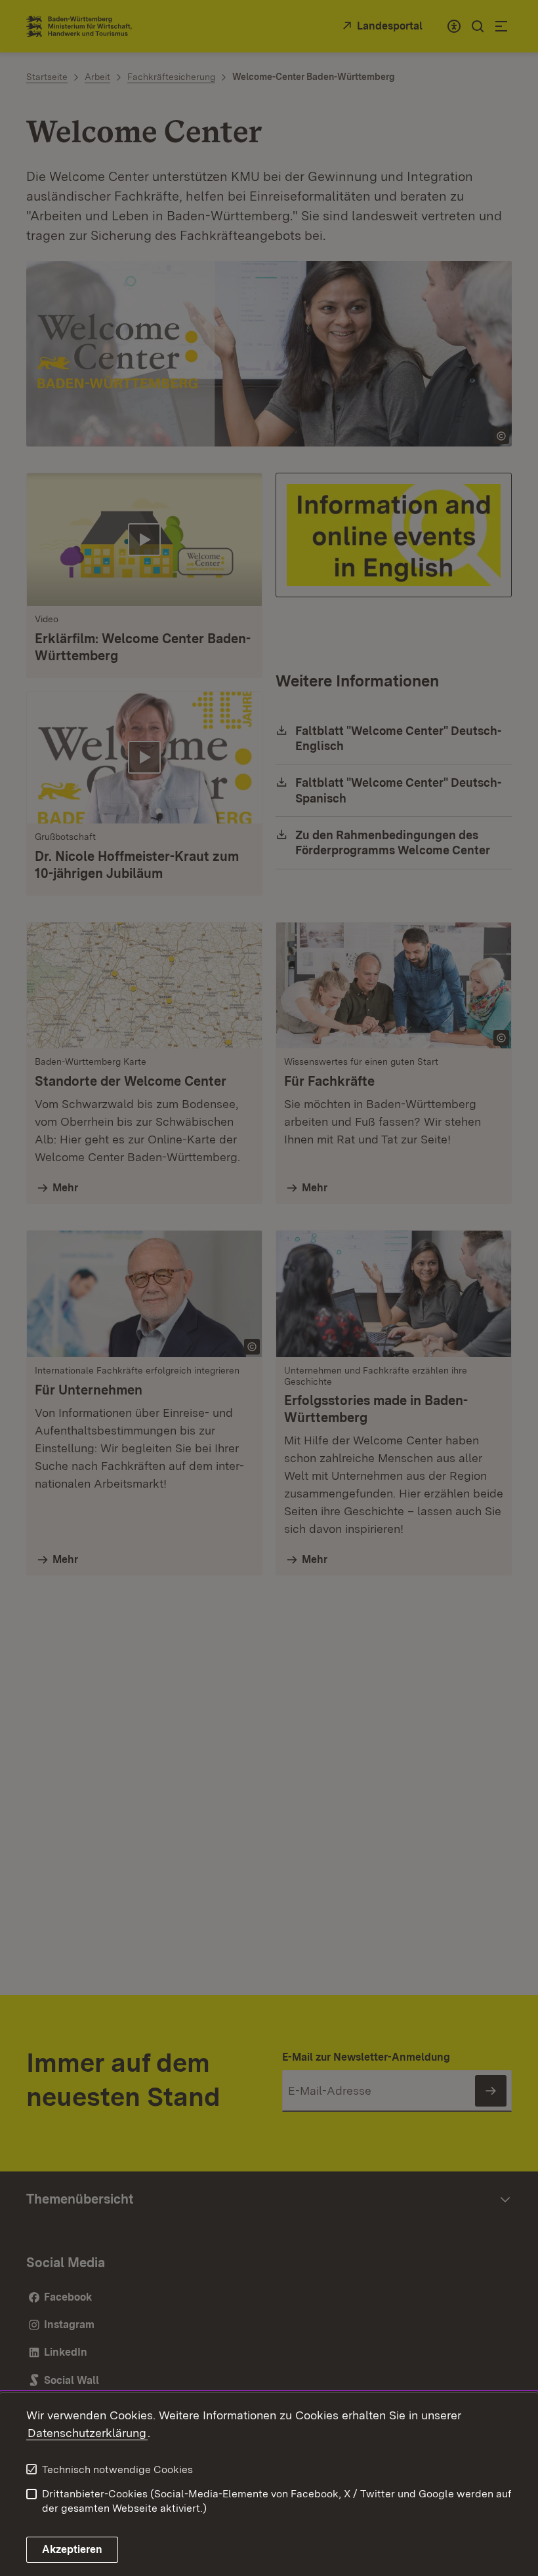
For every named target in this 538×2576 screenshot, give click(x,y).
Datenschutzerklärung (87, 2433)
